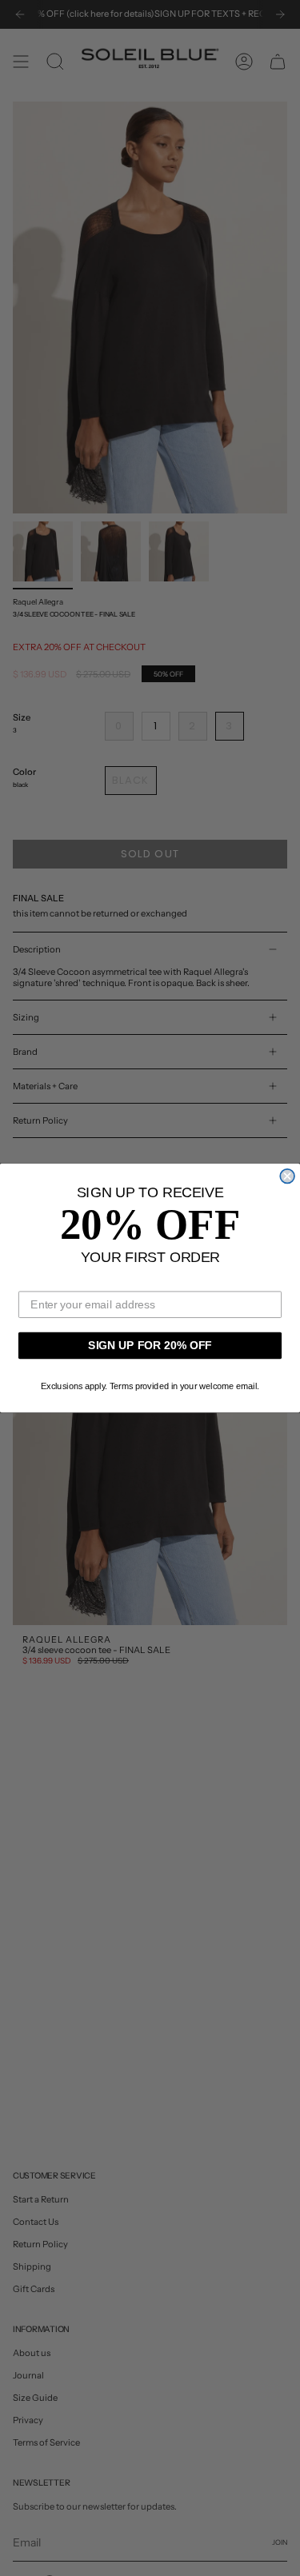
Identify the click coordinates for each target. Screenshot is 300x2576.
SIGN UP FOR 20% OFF (150, 1345)
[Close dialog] (287, 1176)
